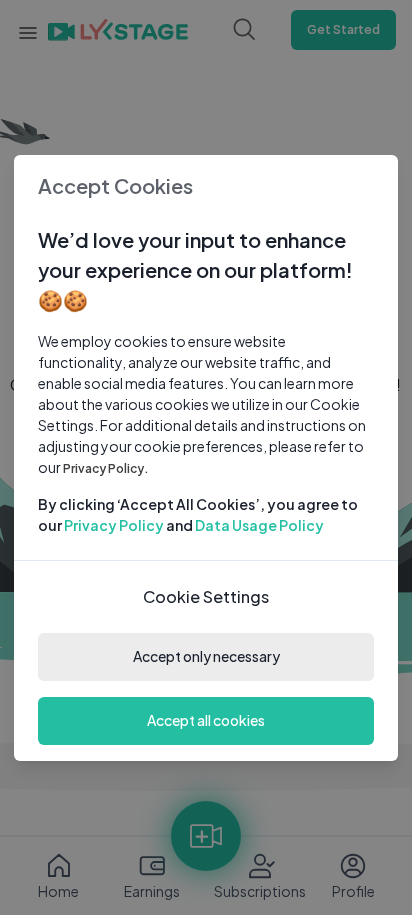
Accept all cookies (206, 720)
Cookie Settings (206, 596)
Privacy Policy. (106, 468)
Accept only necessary (206, 656)
